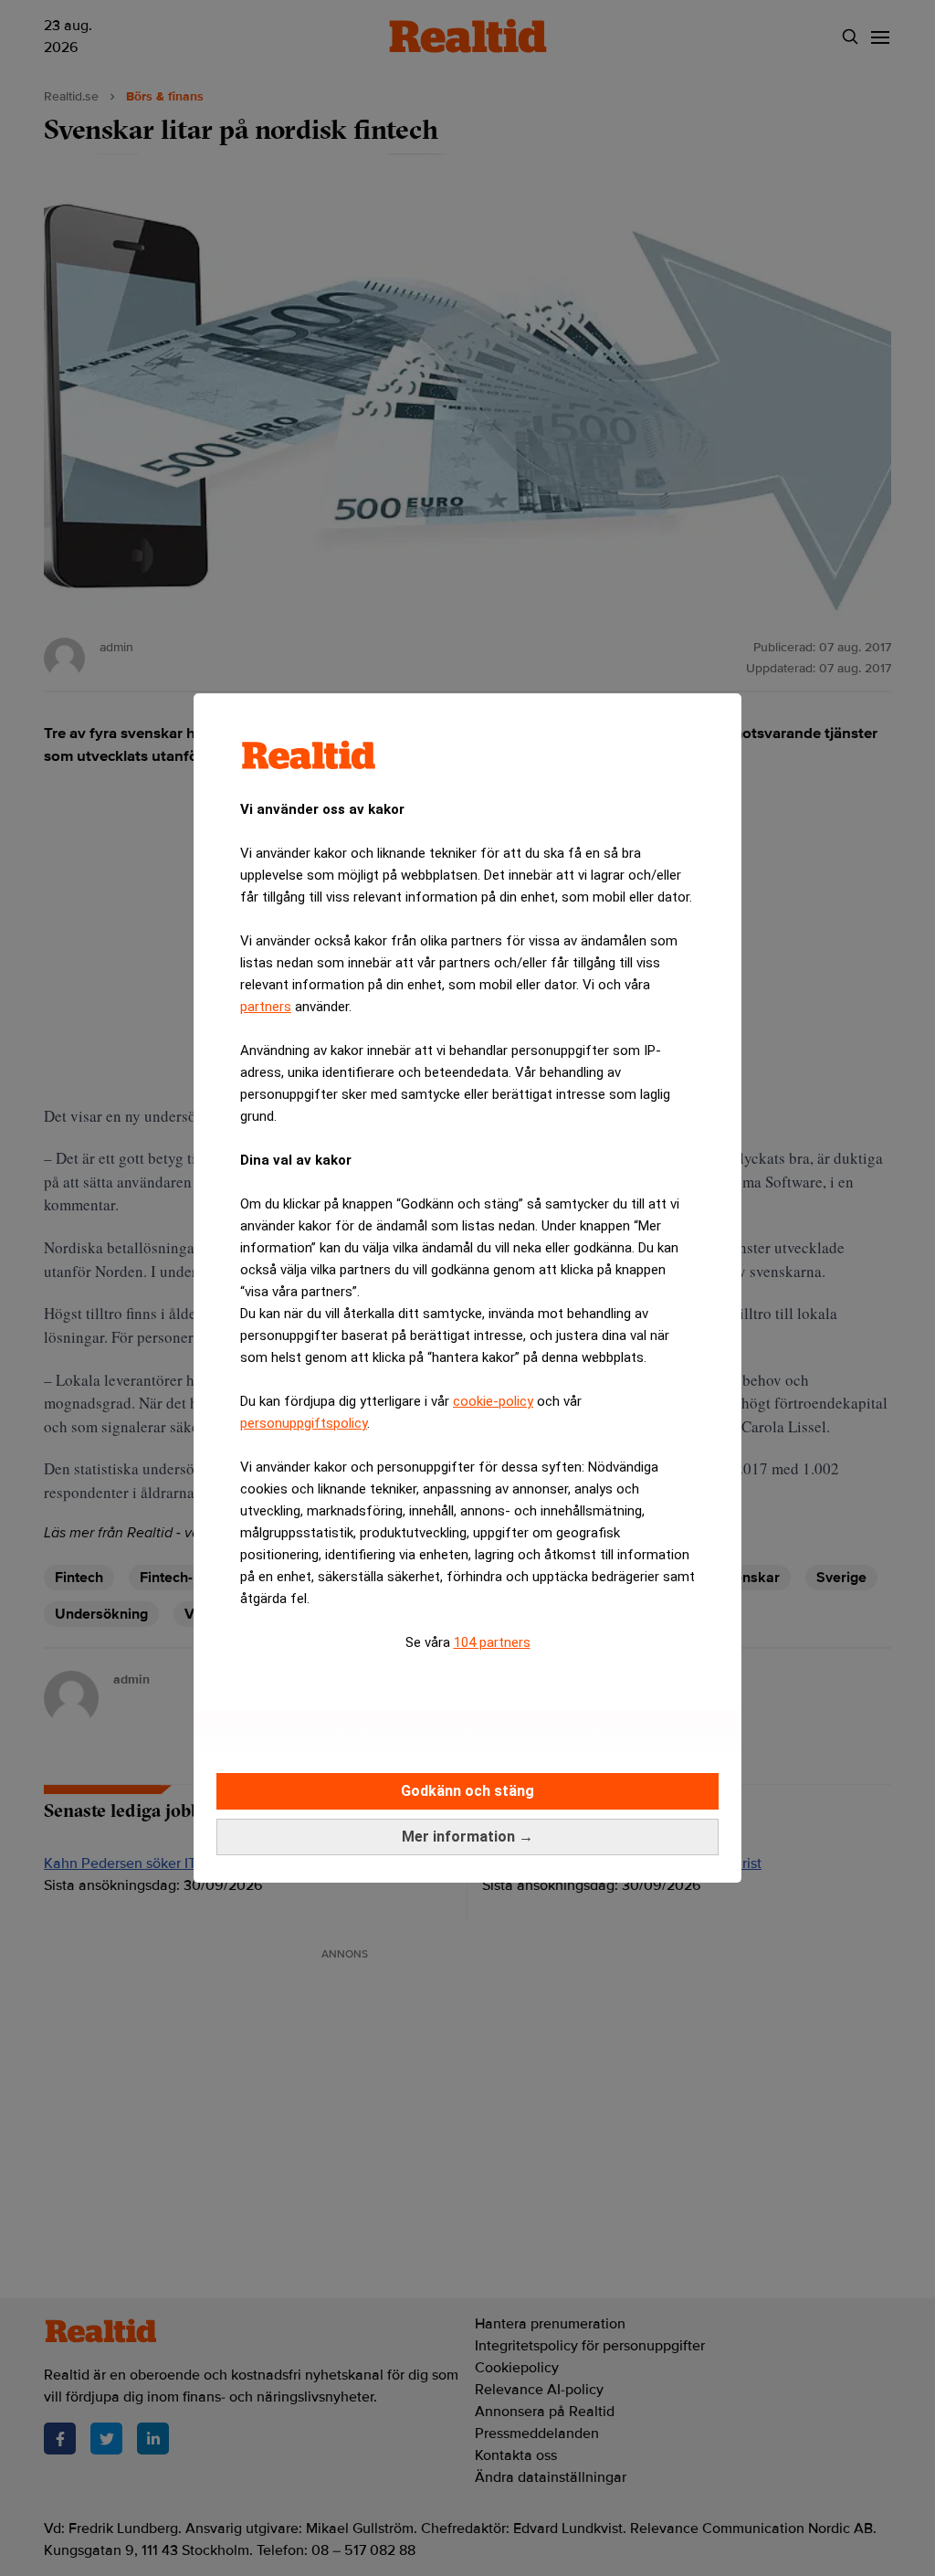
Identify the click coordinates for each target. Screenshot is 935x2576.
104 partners (492, 1642)
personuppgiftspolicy (304, 1423)
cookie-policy (493, 1401)
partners (266, 1007)
